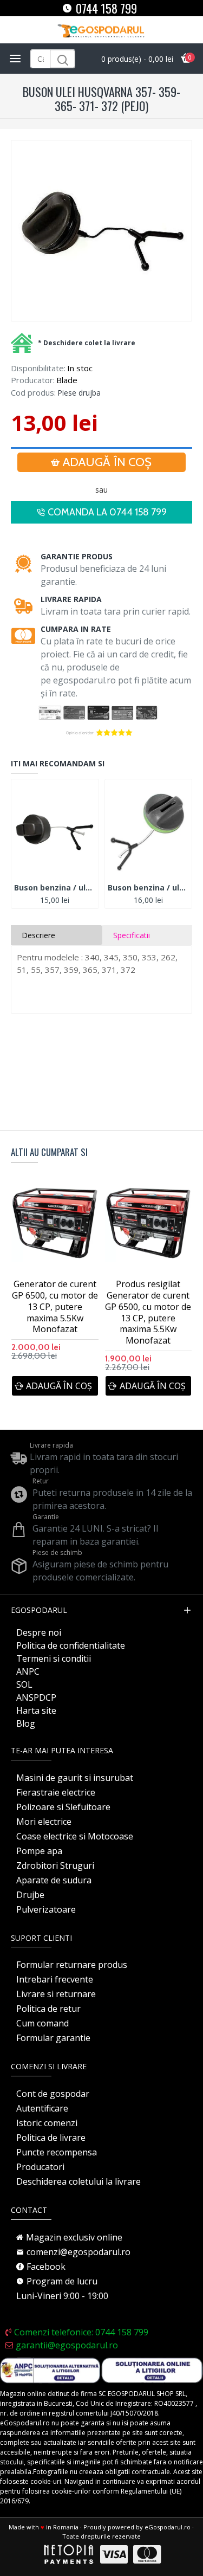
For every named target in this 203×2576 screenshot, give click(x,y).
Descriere (38, 935)
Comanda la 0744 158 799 (107, 512)
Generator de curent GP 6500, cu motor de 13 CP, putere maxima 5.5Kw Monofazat (55, 1307)
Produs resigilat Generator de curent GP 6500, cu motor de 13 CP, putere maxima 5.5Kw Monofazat (148, 1312)
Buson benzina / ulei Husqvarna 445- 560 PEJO (149, 888)
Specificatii (132, 935)
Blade (67, 380)
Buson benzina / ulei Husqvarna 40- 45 (55, 888)
